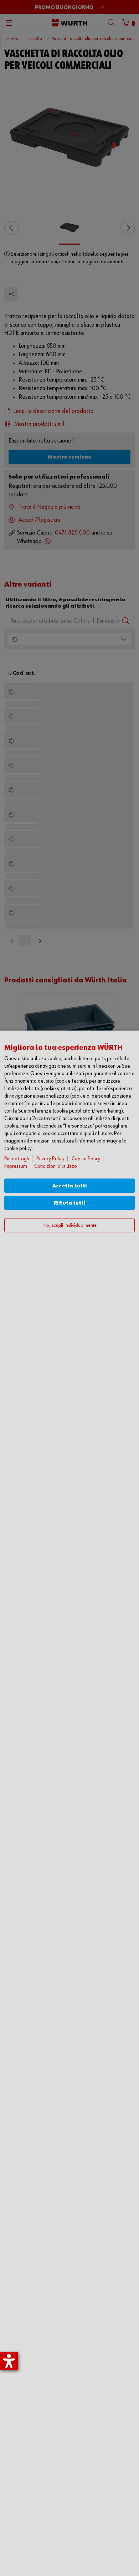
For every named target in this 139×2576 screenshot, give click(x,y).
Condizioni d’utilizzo (56, 1166)
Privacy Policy (50, 1159)
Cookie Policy (86, 1159)
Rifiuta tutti (70, 1203)
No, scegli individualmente (69, 1225)
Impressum (16, 1166)
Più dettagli (17, 1159)
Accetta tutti (70, 1186)
